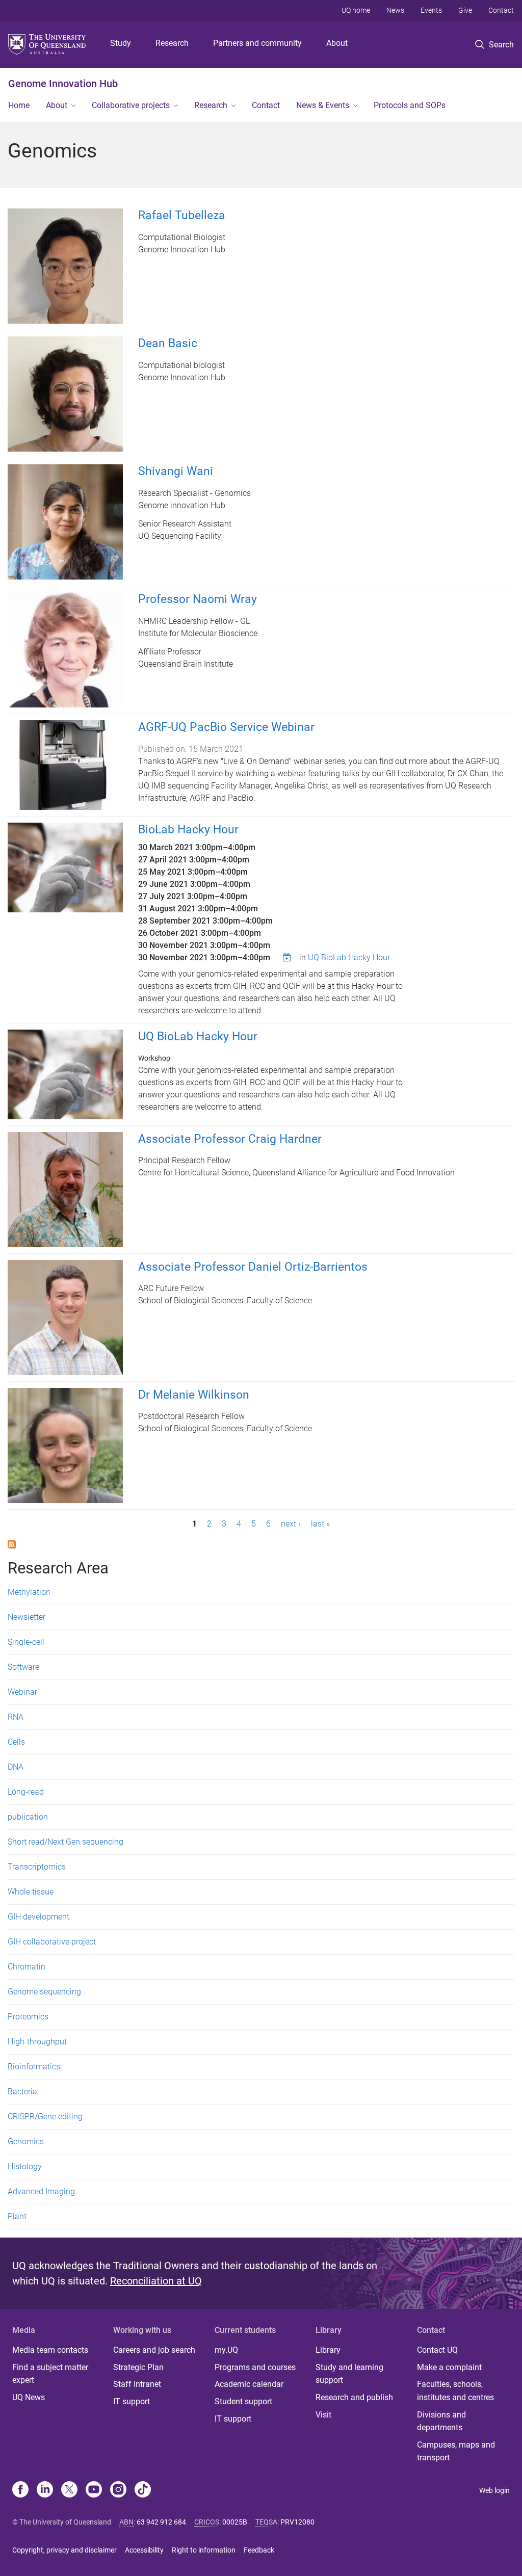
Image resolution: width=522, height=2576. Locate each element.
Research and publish (354, 2397)
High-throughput (37, 2042)
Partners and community (257, 43)
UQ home (356, 10)
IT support (132, 2401)
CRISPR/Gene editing (45, 2117)
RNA (16, 1717)
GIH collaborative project (52, 1942)
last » (320, 1524)
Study (121, 43)
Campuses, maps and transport (456, 2451)
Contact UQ (437, 2350)
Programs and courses (255, 2367)
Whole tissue (31, 1892)
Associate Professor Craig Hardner (230, 1139)
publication (28, 1817)
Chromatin (27, 1967)
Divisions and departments (441, 2421)
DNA (16, 1767)
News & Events (323, 105)
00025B (235, 2522)
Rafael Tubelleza (182, 215)
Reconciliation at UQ (156, 2281)
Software (23, 1667)
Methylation (29, 1592)
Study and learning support (349, 2374)
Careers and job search (154, 2350)
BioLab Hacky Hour (188, 830)
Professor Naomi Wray (198, 599)
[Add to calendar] (288, 957)
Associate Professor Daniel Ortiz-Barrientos (253, 1267)
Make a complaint (449, 2367)
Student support (243, 2401)
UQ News (29, 2397)
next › (291, 1524)
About (337, 43)
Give (465, 10)
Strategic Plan (138, 2367)
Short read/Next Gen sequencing (66, 1842)
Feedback (259, 2550)
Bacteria (22, 2092)
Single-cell (26, 1642)
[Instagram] (118, 2490)
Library (328, 2350)
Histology (25, 2166)
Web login (494, 2490)
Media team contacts (50, 2350)
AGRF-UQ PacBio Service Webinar (226, 727)
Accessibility (144, 2550)
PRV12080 (297, 2522)
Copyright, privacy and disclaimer (64, 2550)
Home (19, 105)
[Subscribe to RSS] (12, 1544)
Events (431, 10)
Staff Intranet (137, 2384)
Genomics (26, 2141)
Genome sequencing (44, 1992)
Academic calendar (249, 2384)
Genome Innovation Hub (63, 84)
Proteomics (28, 2017)
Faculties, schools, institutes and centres (455, 2391)
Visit (323, 2415)
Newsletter (27, 1617)
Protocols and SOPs (410, 105)
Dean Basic (168, 343)
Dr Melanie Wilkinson (194, 1395)
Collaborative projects (131, 105)
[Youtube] (94, 2490)
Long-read (26, 1792)
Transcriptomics (37, 1867)
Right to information (204, 2550)
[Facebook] (20, 2490)
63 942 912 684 (161, 2522)
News (395, 10)
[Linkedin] (45, 2490)
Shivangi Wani (176, 471)
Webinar (22, 1692)
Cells (16, 1742)
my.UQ (226, 2350)
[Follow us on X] (69, 2490)
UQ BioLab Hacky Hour (349, 957)
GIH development (38, 1917)
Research (172, 43)
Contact (501, 10)
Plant (17, 2216)
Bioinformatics (34, 2067)
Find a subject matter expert (50, 2374)
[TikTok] (143, 2490)
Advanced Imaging (41, 2191)
